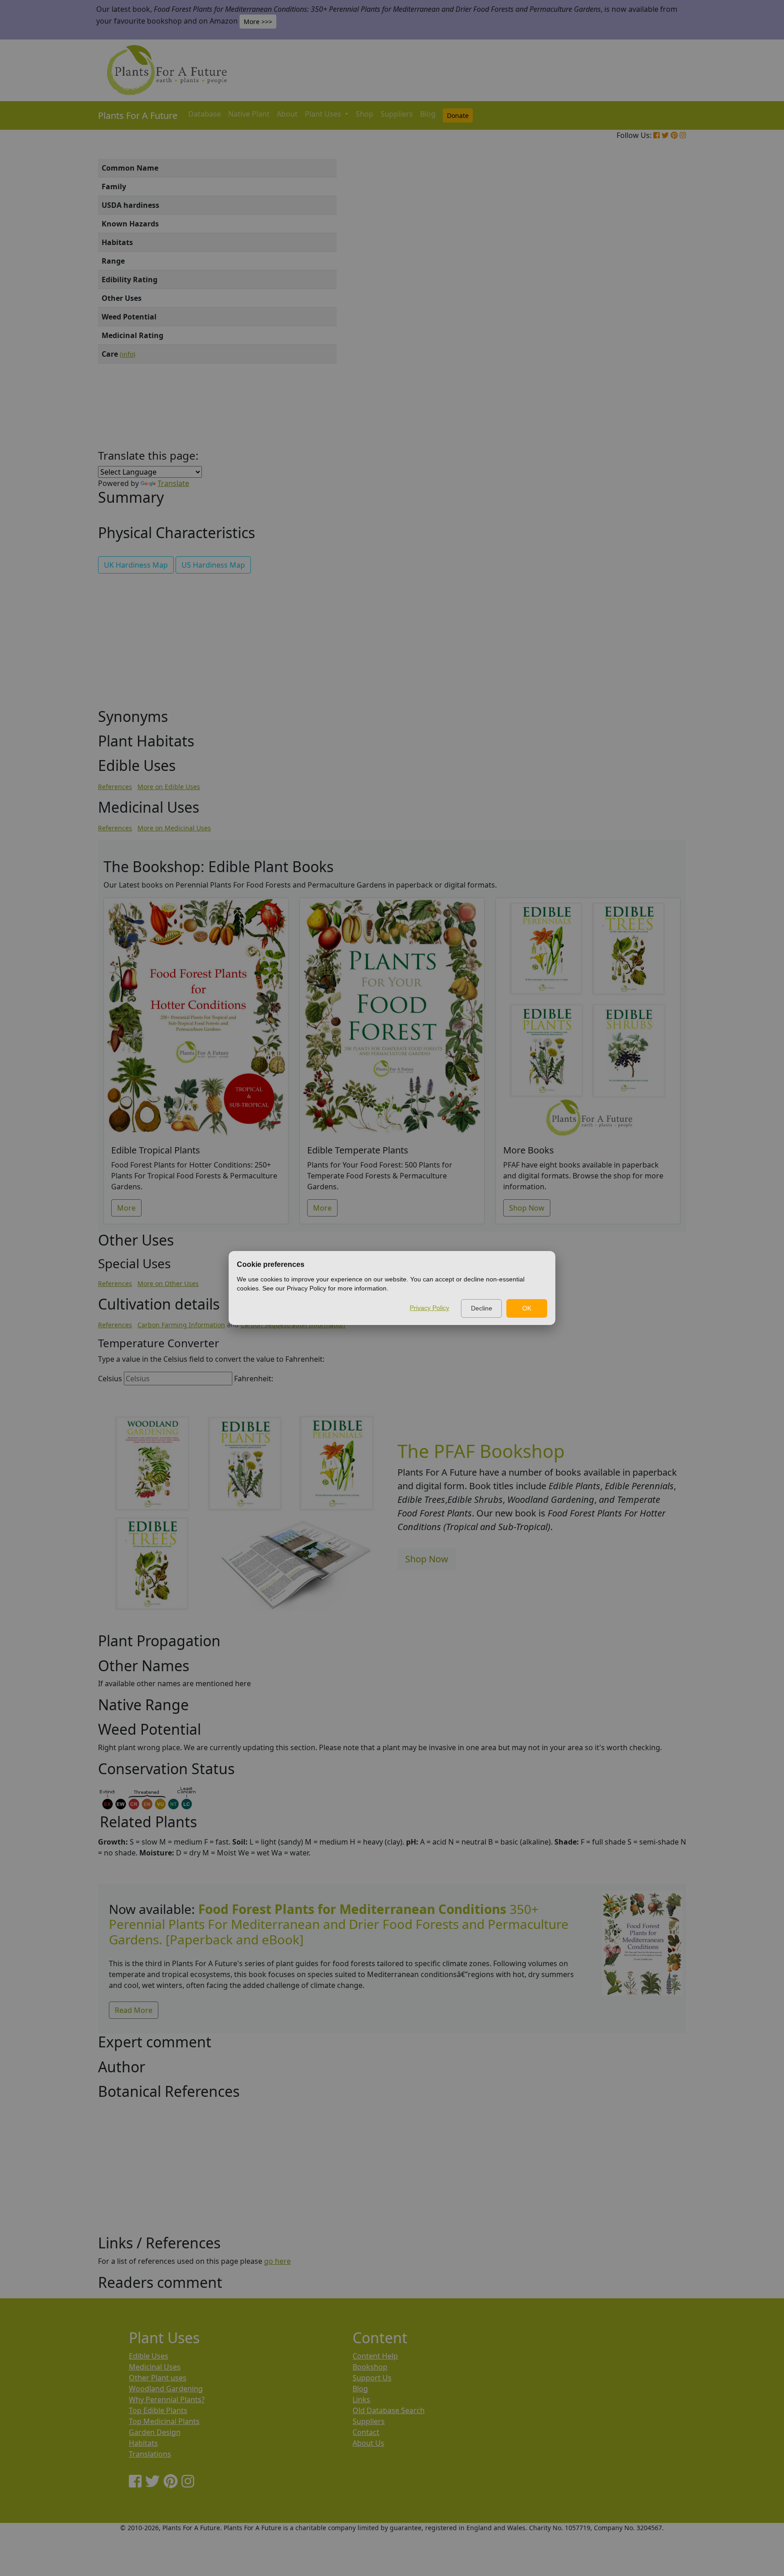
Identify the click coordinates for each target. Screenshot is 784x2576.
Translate (173, 483)
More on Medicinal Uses (174, 828)
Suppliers (397, 114)
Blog (428, 114)
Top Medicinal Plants (164, 2421)
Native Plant (249, 114)
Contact (366, 2432)
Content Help (375, 2356)
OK (527, 1308)
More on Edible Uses (169, 787)
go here (277, 2261)
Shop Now (527, 1208)
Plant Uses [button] (324, 114)
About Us (368, 2443)
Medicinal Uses (155, 2367)
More (126, 1208)
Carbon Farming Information (181, 1325)
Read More (134, 2010)
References (115, 787)
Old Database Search (389, 2410)
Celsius (110, 1379)
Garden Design (155, 2432)
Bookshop (370, 2367)
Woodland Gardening (166, 2389)
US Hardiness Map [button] (213, 565)
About (287, 114)
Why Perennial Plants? (167, 2399)
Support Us (372, 2378)
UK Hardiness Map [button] (136, 565)
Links (361, 2399)
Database (205, 114)
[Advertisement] (642, 313)
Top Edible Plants (158, 2410)
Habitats (143, 2443)
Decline (482, 1308)
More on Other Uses (168, 1283)
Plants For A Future (138, 115)
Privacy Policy (429, 1308)
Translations (150, 2454)
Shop (365, 114)
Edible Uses (149, 2356)
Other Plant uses (158, 2378)
